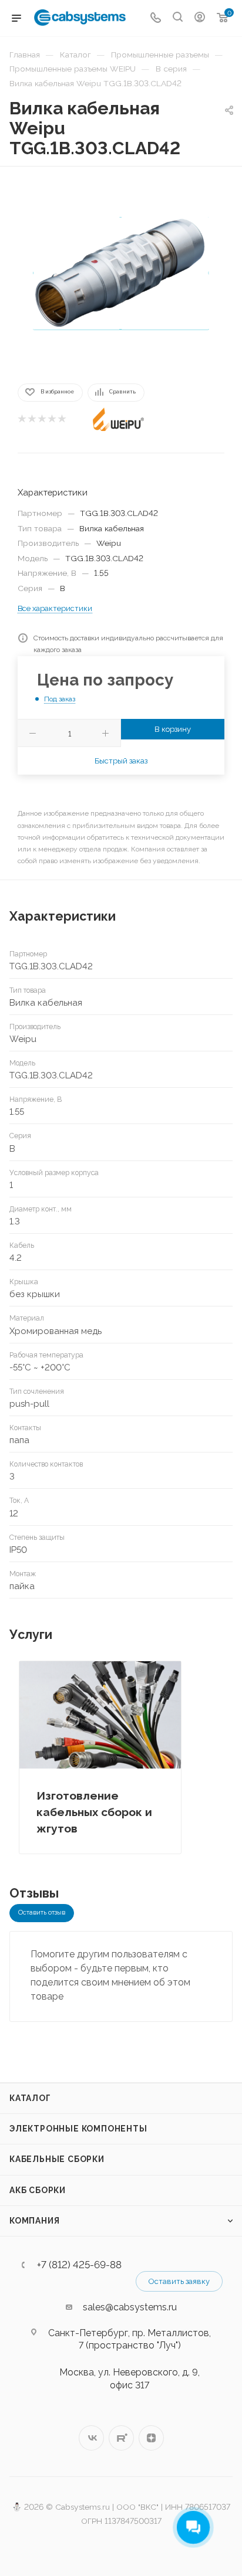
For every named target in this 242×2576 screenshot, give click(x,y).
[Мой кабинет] (200, 18)
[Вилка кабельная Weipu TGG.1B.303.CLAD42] (121, 274)
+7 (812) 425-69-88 (79, 2265)
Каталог (30, 2098)
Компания (34, 2221)
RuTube (121, 2438)
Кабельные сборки (57, 2159)
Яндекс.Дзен (151, 2438)
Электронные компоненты (78, 2129)
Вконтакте (91, 2438)
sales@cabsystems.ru (130, 2307)
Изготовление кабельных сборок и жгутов (94, 1812)
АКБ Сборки (38, 2190)
